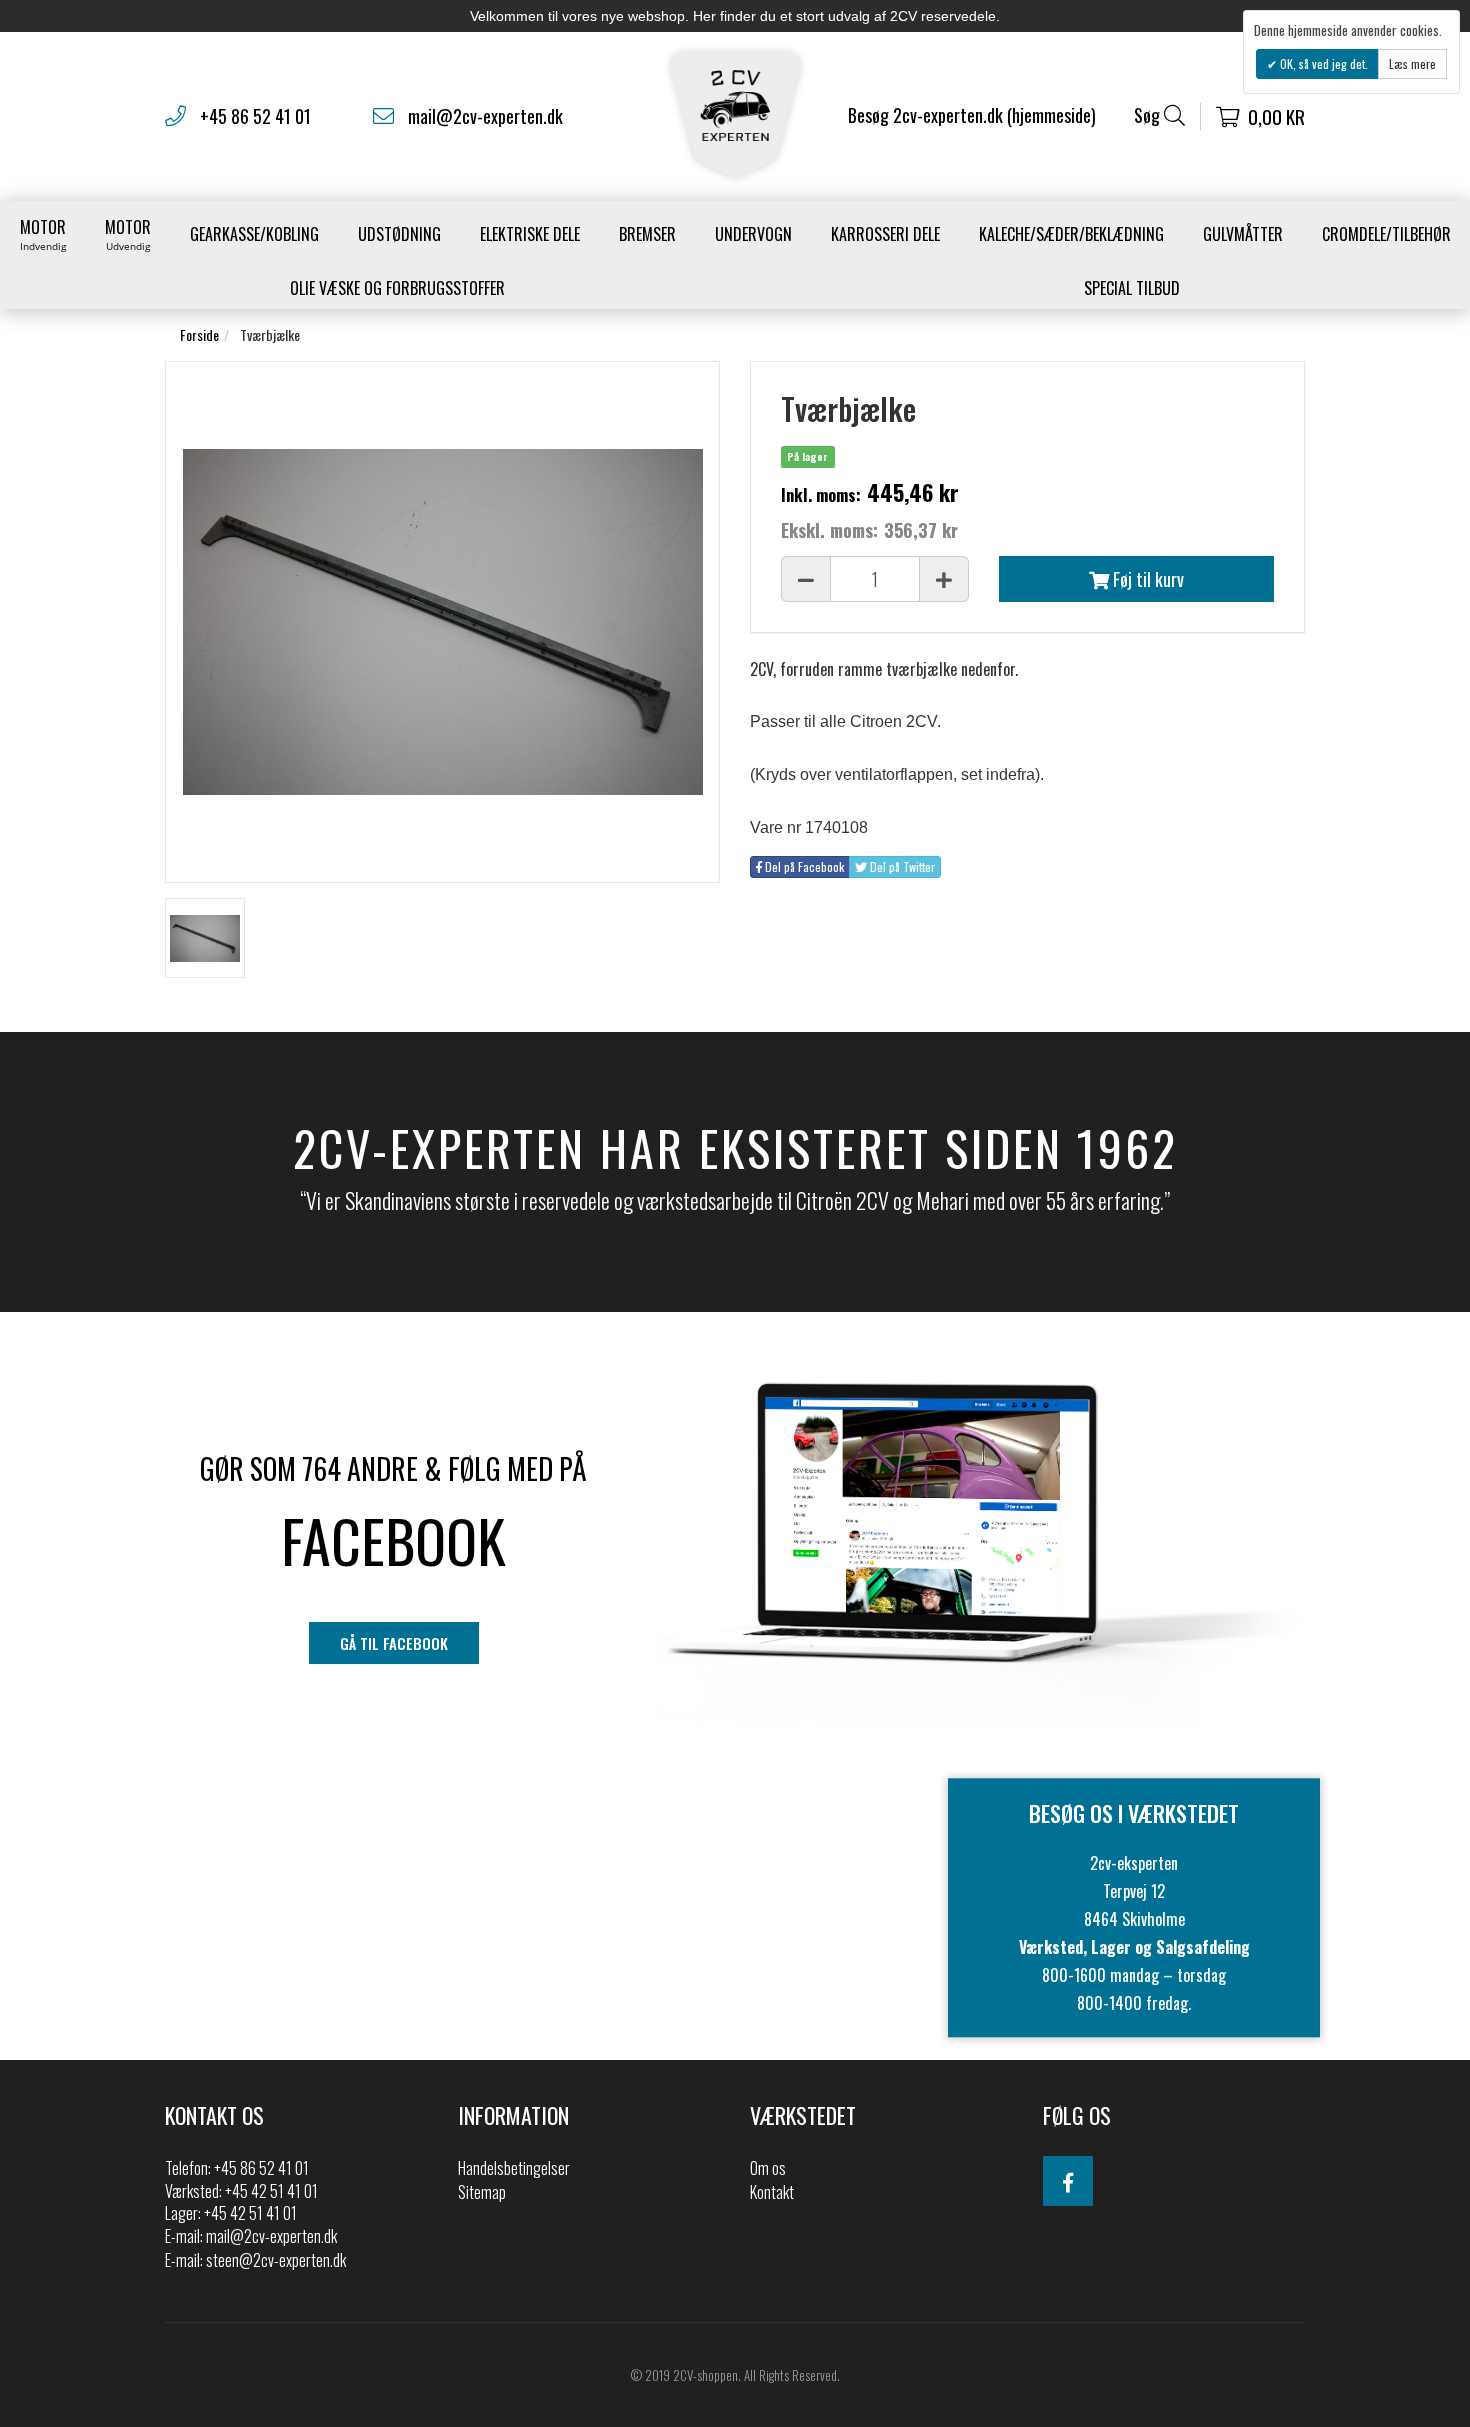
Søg (1149, 115)
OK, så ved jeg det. (1322, 63)
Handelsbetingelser (514, 2168)
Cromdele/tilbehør (1386, 234)
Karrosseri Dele (885, 234)
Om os (768, 2168)
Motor (43, 234)
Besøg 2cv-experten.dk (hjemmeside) (972, 115)
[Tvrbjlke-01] (205, 938)
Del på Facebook (803, 866)
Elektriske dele (530, 234)
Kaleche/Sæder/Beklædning (1071, 234)
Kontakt (772, 2192)
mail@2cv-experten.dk (485, 116)
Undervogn (753, 234)
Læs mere (1412, 63)
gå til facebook (394, 1643)
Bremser (647, 234)
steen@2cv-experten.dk (276, 2260)
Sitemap (482, 2192)
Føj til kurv (1146, 579)
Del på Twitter (901, 866)
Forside (199, 334)
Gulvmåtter (1243, 234)
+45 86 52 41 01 (255, 116)
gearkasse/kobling (254, 234)
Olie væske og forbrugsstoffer (397, 288)
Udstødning (399, 234)
